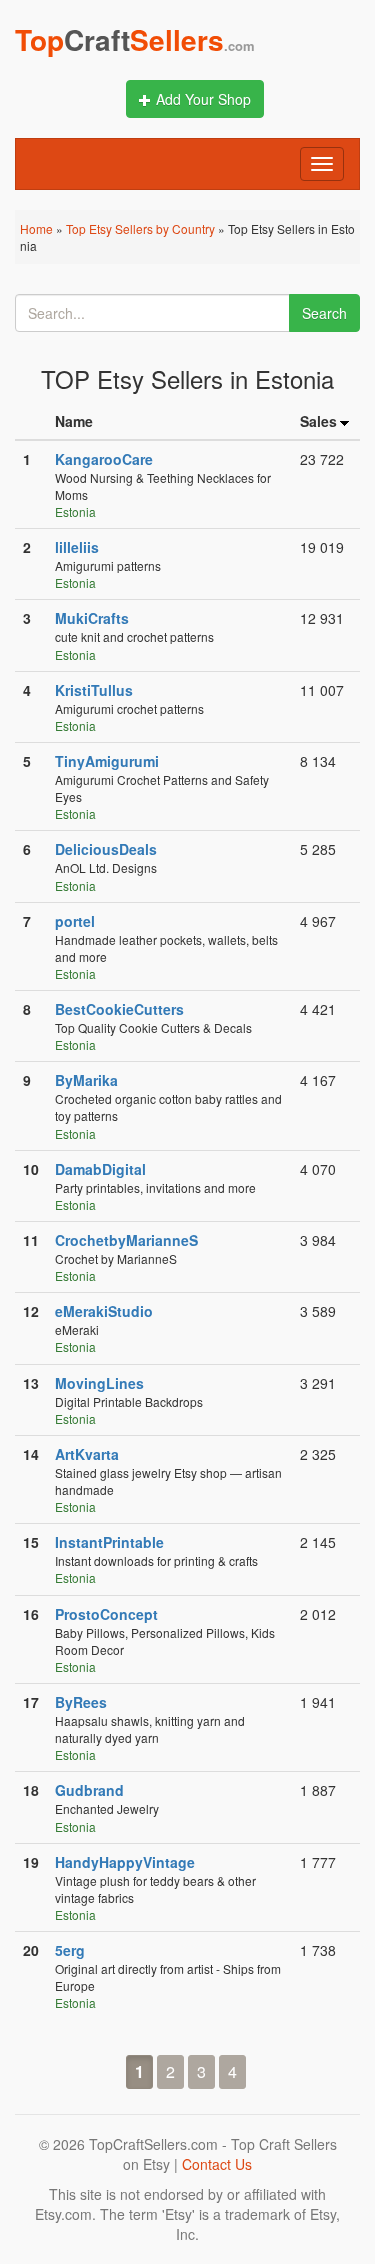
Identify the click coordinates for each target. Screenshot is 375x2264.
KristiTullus (94, 690)
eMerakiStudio (104, 1311)
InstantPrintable (109, 1542)
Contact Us (217, 2164)
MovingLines (99, 1383)
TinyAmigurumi (107, 761)
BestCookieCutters (119, 1009)
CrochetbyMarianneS (126, 1240)
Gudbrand (89, 1790)
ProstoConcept (106, 1614)
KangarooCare (104, 459)
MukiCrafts (92, 618)
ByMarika (86, 1080)
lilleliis (77, 547)
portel (75, 921)
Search (324, 313)
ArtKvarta (87, 1454)
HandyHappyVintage (125, 1862)
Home (36, 228)
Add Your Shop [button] (203, 99)
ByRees (81, 1702)
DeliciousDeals (106, 849)
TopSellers (135, 39)
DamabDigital (100, 1169)
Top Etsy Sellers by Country (140, 228)
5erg (70, 1950)
